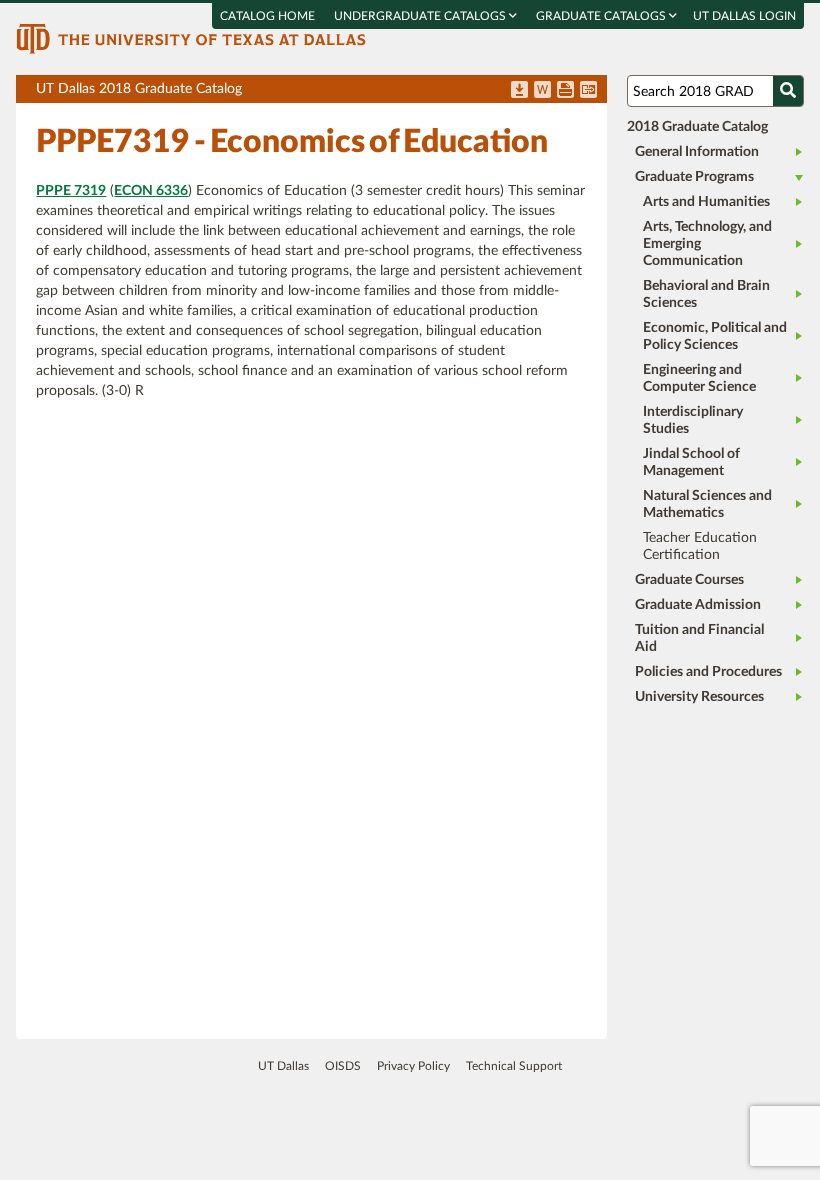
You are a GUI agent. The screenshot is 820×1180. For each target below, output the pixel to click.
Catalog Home (267, 16)
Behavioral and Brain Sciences (706, 294)
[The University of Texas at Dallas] (191, 38)
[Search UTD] (788, 91)
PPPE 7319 (71, 191)
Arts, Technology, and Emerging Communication (707, 244)
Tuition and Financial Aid (699, 638)
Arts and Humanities (706, 202)
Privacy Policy (413, 1066)
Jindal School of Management (691, 462)
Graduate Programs (694, 177)
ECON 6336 (151, 191)
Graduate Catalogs (602, 16)
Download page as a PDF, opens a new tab (519, 91)
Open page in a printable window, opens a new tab (565, 91)
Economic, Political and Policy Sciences (715, 336)
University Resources (699, 697)
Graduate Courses (689, 580)
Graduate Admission (698, 605)
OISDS (343, 1066)
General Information (697, 152)
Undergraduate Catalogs (421, 16)
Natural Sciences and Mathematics (707, 504)
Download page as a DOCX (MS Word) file (542, 91)
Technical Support (514, 1066)
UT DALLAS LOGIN (744, 16)
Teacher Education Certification (700, 546)
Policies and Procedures (708, 672)
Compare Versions (588, 91)
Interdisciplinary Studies (693, 420)
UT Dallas (283, 1066)
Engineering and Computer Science (699, 378)
